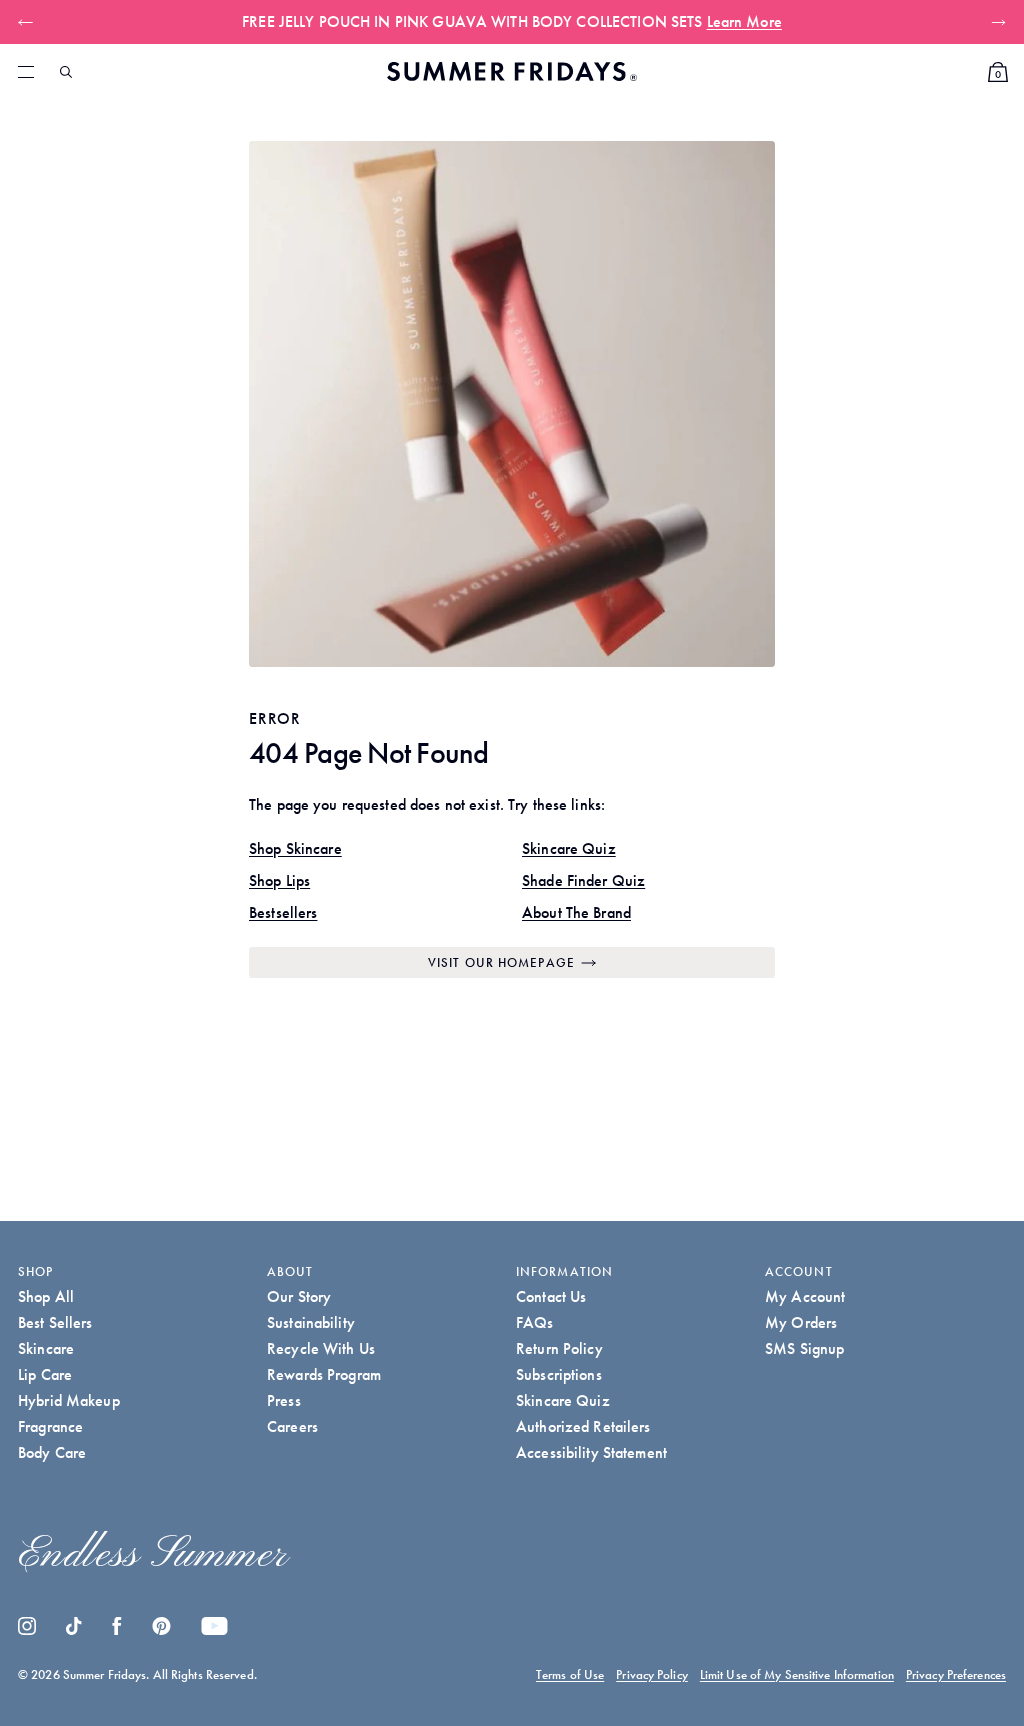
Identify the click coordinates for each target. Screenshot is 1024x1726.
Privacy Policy (652, 1674)
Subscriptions (559, 1374)
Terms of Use (570, 1674)
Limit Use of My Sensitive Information (797, 1674)
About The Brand (576, 912)
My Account (805, 1296)
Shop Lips (279, 880)
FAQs (535, 1322)
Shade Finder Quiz (583, 880)
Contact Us (551, 1296)
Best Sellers (55, 1322)
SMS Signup (804, 1348)
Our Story (299, 1296)
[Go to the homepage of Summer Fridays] (512, 71)
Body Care (52, 1452)
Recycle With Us (321, 1348)
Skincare (46, 1348)
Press (284, 1400)
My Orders (801, 1322)
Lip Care (45, 1374)
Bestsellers (283, 912)
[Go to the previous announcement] (29, 22)
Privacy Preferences (956, 1674)
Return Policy (559, 1348)
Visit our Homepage (501, 962)
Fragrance (50, 1426)
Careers (292, 1426)
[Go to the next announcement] (994, 22)
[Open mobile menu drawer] (26, 72)
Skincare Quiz (569, 848)
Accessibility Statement (591, 1452)
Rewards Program (324, 1374)
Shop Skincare (295, 848)
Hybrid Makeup (69, 1400)
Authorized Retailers (583, 1426)
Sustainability (311, 1322)
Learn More (744, 21)
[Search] (66, 72)
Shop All (46, 1296)
